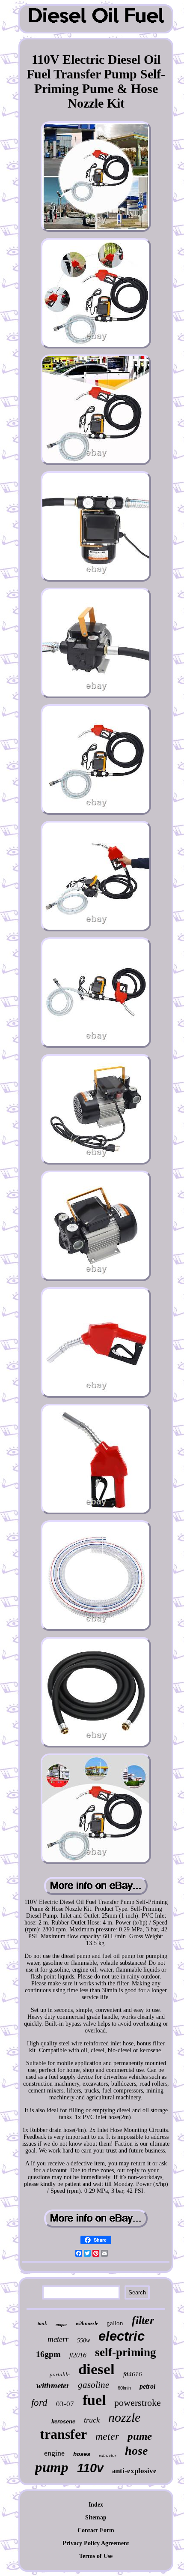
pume (140, 2436)
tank (42, 2324)
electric (122, 2336)
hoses (82, 2454)
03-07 (65, 2404)
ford (39, 2403)
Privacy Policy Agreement (96, 2543)
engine (54, 2453)
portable (60, 2374)
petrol (147, 2386)
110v (90, 2468)
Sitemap (96, 2517)
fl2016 (78, 2355)
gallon (115, 2323)
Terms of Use (96, 2556)
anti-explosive (134, 2471)
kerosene (63, 2421)
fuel (94, 2400)
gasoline (93, 2385)
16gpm (48, 2354)
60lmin (124, 2388)
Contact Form (96, 2530)
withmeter (53, 2385)
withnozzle (87, 2324)
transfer (63, 2434)
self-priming (126, 2352)
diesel (96, 2369)
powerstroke (138, 2403)
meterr (58, 2339)
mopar (61, 2325)
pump (52, 2467)
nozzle (124, 2417)
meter (107, 2436)
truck (92, 2420)
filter (143, 2320)
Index (96, 2505)
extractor (108, 2455)
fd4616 (133, 2374)
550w (83, 2340)
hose (136, 2451)
